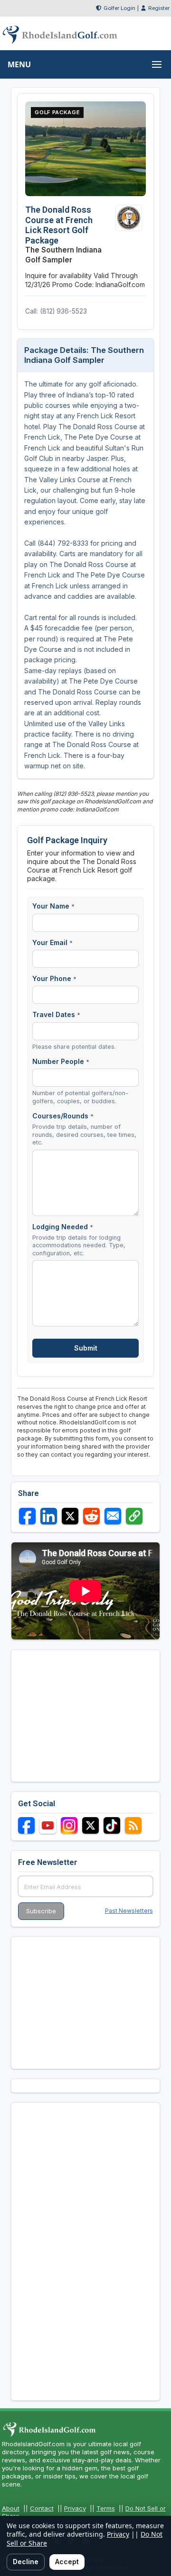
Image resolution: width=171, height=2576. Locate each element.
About (11, 2508)
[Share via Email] (113, 1516)
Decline (26, 2562)
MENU (19, 64)
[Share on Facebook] (27, 1516)
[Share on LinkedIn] (49, 1516)
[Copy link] (134, 1516)
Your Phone (54, 978)
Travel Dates (56, 1014)
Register (159, 8)
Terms (106, 2508)
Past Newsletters (129, 1911)
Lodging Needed (63, 1227)
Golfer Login (119, 8)
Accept (67, 2562)
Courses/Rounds (63, 1116)
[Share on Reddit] (91, 1516)
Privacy (75, 2508)
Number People (61, 1061)
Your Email (52, 942)
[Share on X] (70, 1516)
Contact (42, 2508)
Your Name (53, 906)
